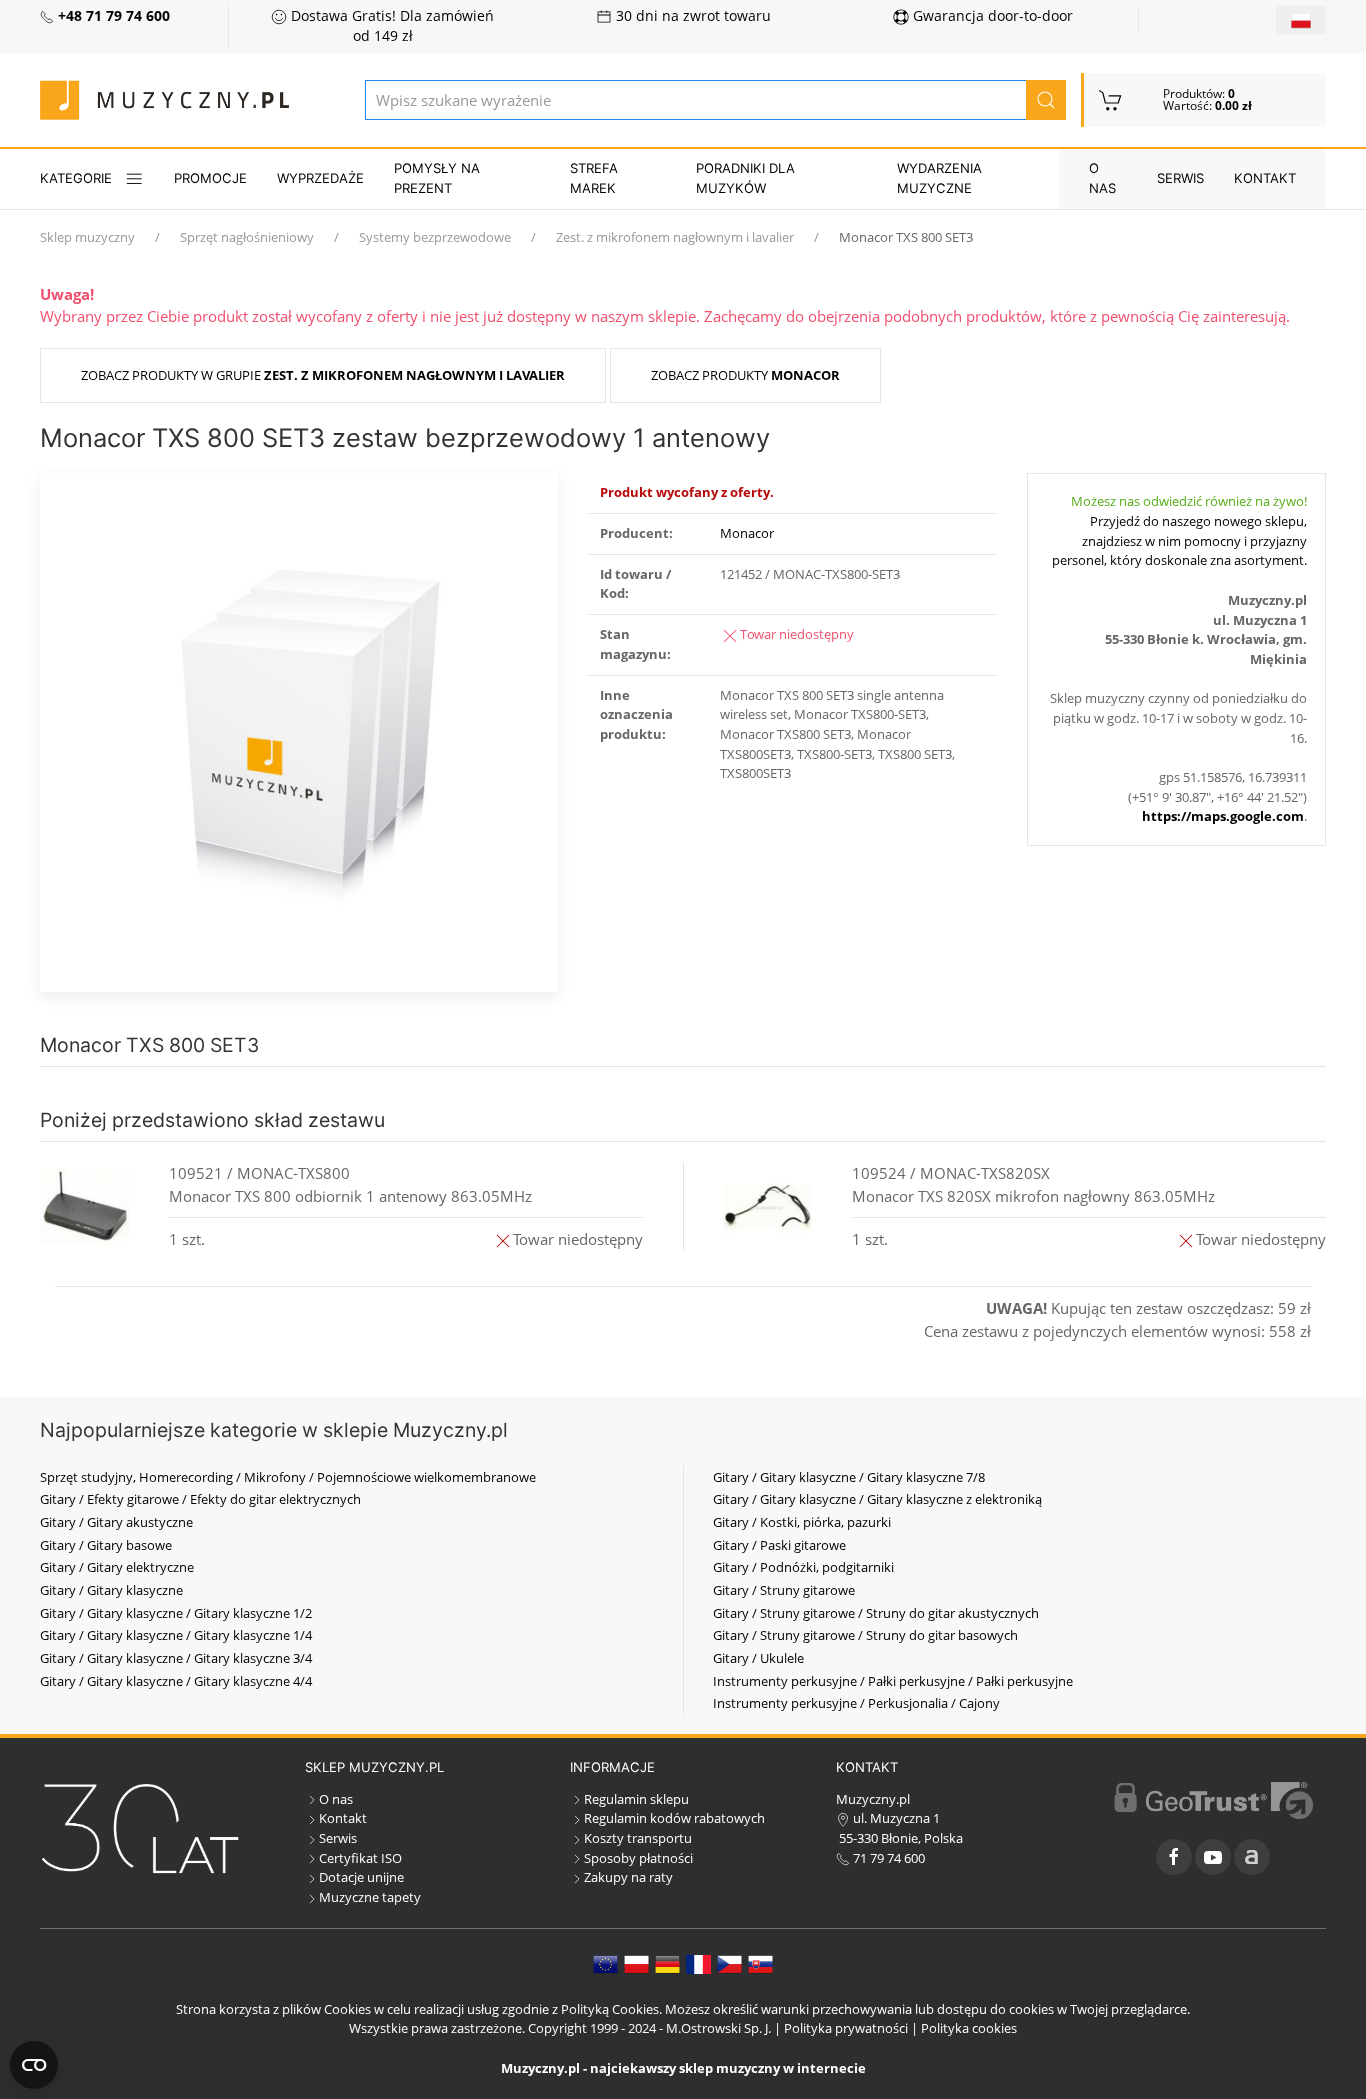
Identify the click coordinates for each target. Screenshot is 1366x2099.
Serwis (1180, 178)
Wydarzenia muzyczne (939, 178)
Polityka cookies (969, 2028)
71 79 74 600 (887, 1858)
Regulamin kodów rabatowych (674, 1818)
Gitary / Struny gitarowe (784, 1590)
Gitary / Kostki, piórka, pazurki (802, 1522)
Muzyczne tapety (370, 1897)
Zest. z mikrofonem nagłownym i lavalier (675, 237)
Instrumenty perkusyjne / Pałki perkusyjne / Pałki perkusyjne (893, 1681)
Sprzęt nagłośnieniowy (247, 237)
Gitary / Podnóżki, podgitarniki (803, 1567)
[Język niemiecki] (667, 1963)
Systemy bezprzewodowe (435, 237)
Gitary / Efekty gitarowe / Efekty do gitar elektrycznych (200, 1499)
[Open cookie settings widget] (34, 2065)
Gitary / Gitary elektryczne (117, 1567)
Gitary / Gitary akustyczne (116, 1522)
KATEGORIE (76, 178)
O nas (1102, 178)
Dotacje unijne (361, 1877)
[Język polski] (636, 1963)
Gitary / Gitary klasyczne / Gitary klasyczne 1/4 (176, 1635)
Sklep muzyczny (87, 237)
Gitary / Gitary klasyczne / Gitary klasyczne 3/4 (176, 1658)
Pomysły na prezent (437, 178)
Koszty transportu (638, 1838)
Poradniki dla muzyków (745, 178)
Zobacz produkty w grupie (323, 375)
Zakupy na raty (628, 1877)
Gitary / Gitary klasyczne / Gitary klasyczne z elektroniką (877, 1499)
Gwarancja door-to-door (991, 16)
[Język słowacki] (760, 1963)
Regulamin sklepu (636, 1799)
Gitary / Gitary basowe (106, 1545)
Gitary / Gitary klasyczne (111, 1590)
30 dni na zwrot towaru (691, 16)
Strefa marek (594, 178)
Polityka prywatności (846, 2028)
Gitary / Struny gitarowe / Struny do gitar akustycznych (876, 1613)
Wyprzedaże (320, 178)
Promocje (210, 178)
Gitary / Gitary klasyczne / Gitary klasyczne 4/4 (176, 1681)
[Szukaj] (1046, 100)
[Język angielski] (605, 1963)
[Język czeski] (729, 1963)
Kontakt (1265, 178)
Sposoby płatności (638, 1858)
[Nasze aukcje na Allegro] (1252, 1857)
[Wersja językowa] (1301, 20)
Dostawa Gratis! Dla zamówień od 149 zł (390, 26)
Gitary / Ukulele (758, 1658)
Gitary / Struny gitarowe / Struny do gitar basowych (865, 1635)
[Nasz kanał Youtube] (1213, 1857)
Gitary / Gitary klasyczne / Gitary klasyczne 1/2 (176, 1613)
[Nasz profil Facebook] (1174, 1857)
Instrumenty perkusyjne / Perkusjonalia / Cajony (856, 1703)
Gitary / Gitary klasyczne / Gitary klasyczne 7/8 (849, 1477)
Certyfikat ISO (360, 1858)
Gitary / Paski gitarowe (779, 1545)
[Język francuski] (698, 1963)
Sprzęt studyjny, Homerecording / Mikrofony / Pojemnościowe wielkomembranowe (288, 1477)
